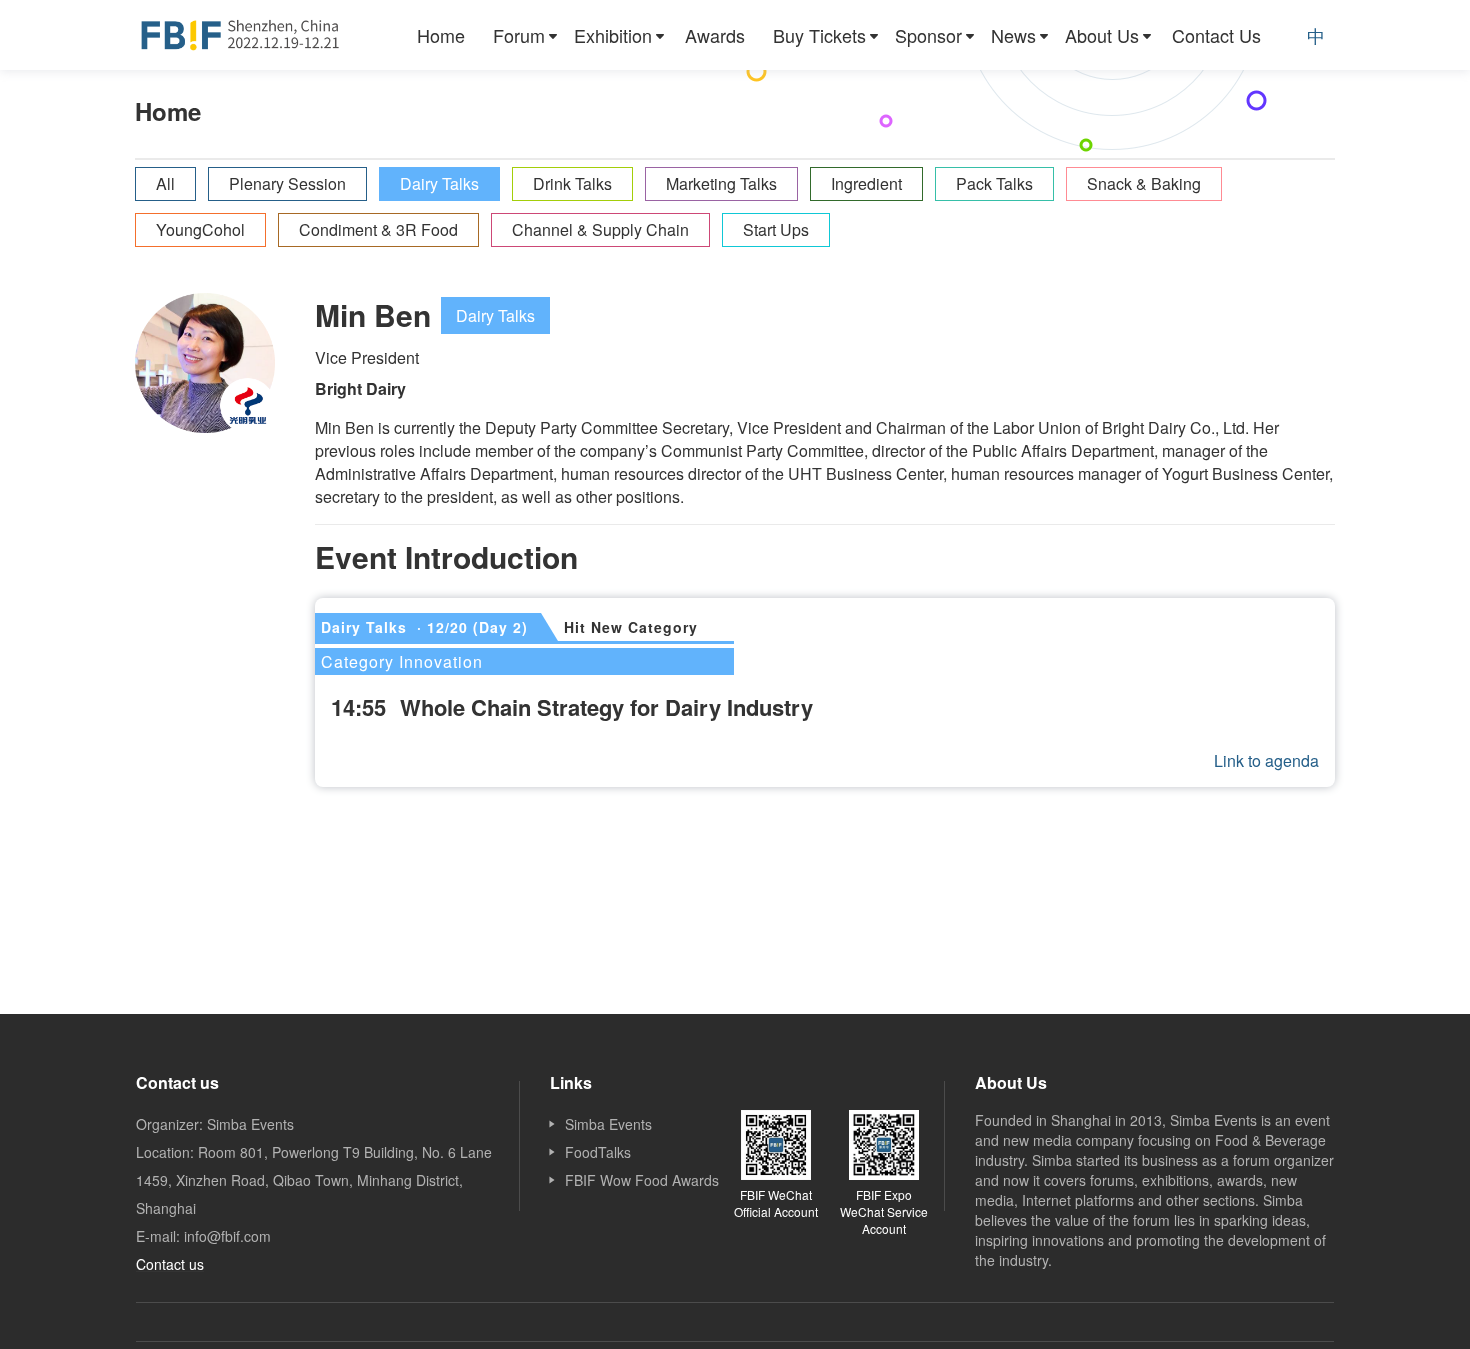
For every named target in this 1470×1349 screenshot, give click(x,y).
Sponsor (928, 35)
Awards (715, 35)
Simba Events (608, 1124)
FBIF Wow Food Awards (642, 1180)
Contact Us (1216, 35)
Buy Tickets (819, 35)
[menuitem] (441, 35)
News (1013, 35)
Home (441, 35)
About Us (1102, 35)
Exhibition (613, 35)
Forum (519, 35)
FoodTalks (598, 1152)
